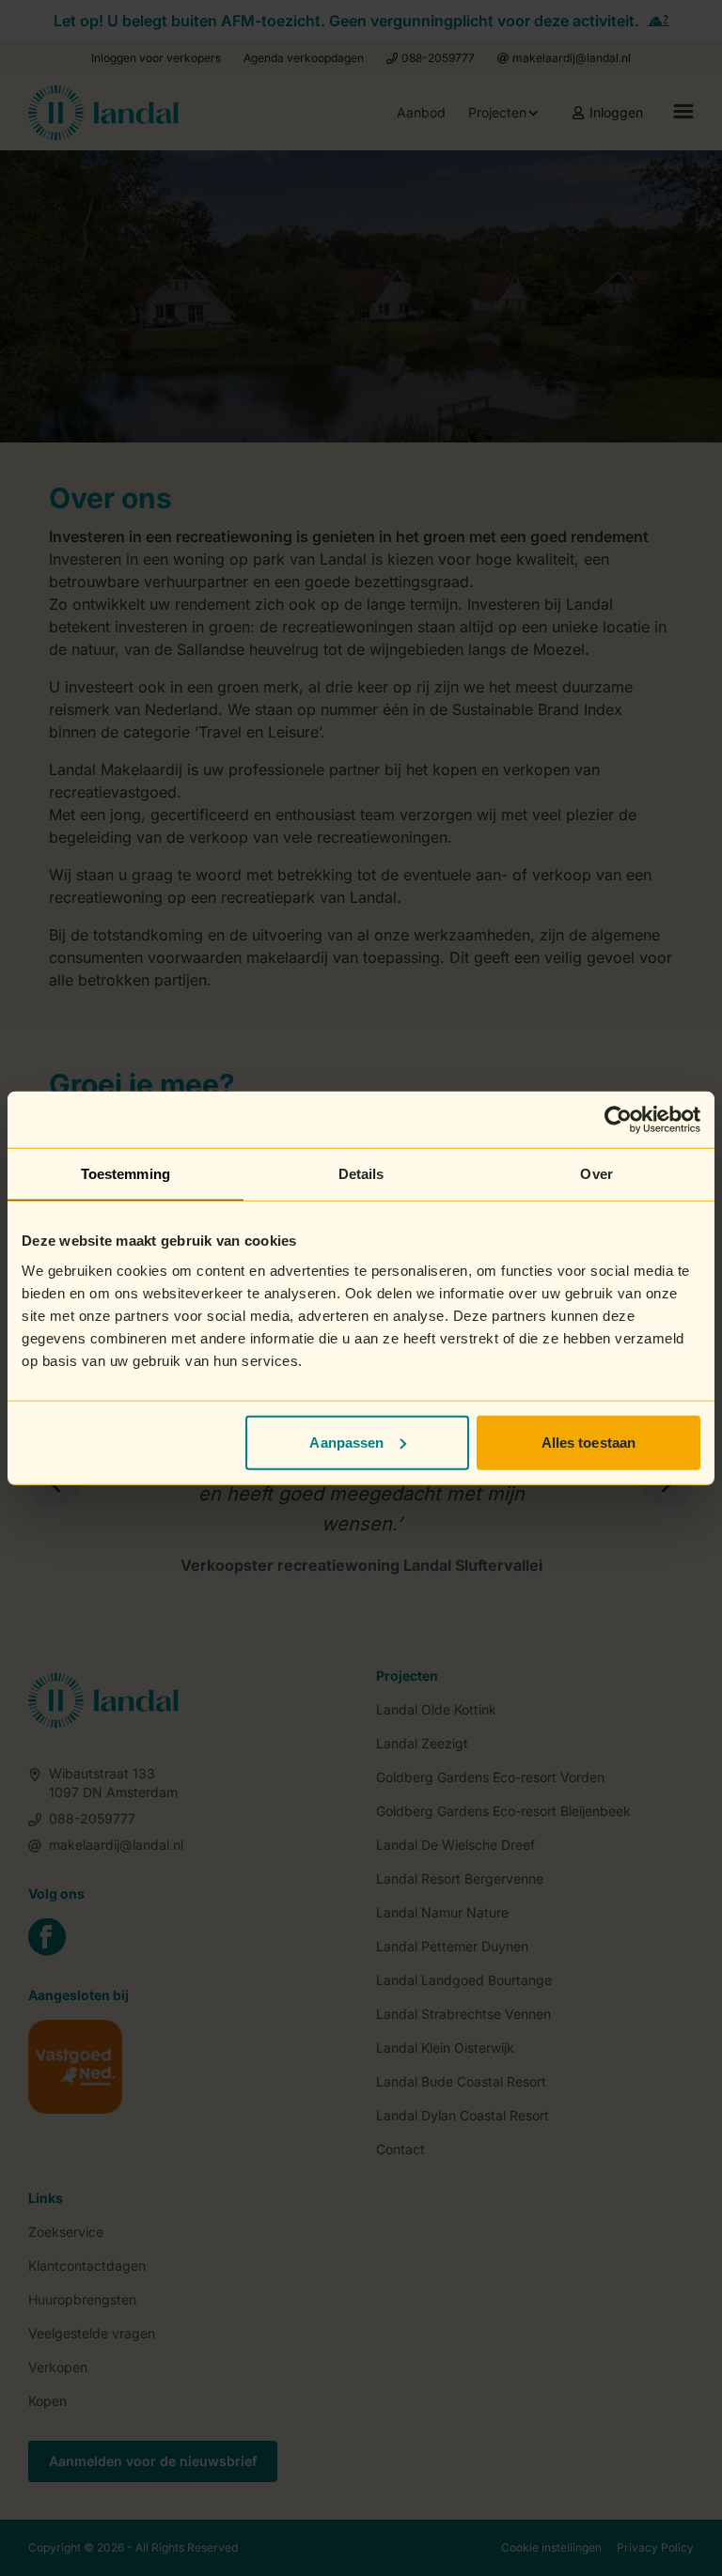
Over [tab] (596, 1174)
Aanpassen (346, 1442)
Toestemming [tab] (126, 1174)
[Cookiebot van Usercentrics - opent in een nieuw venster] (618, 1120)
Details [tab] (361, 1174)
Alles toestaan (589, 1442)
